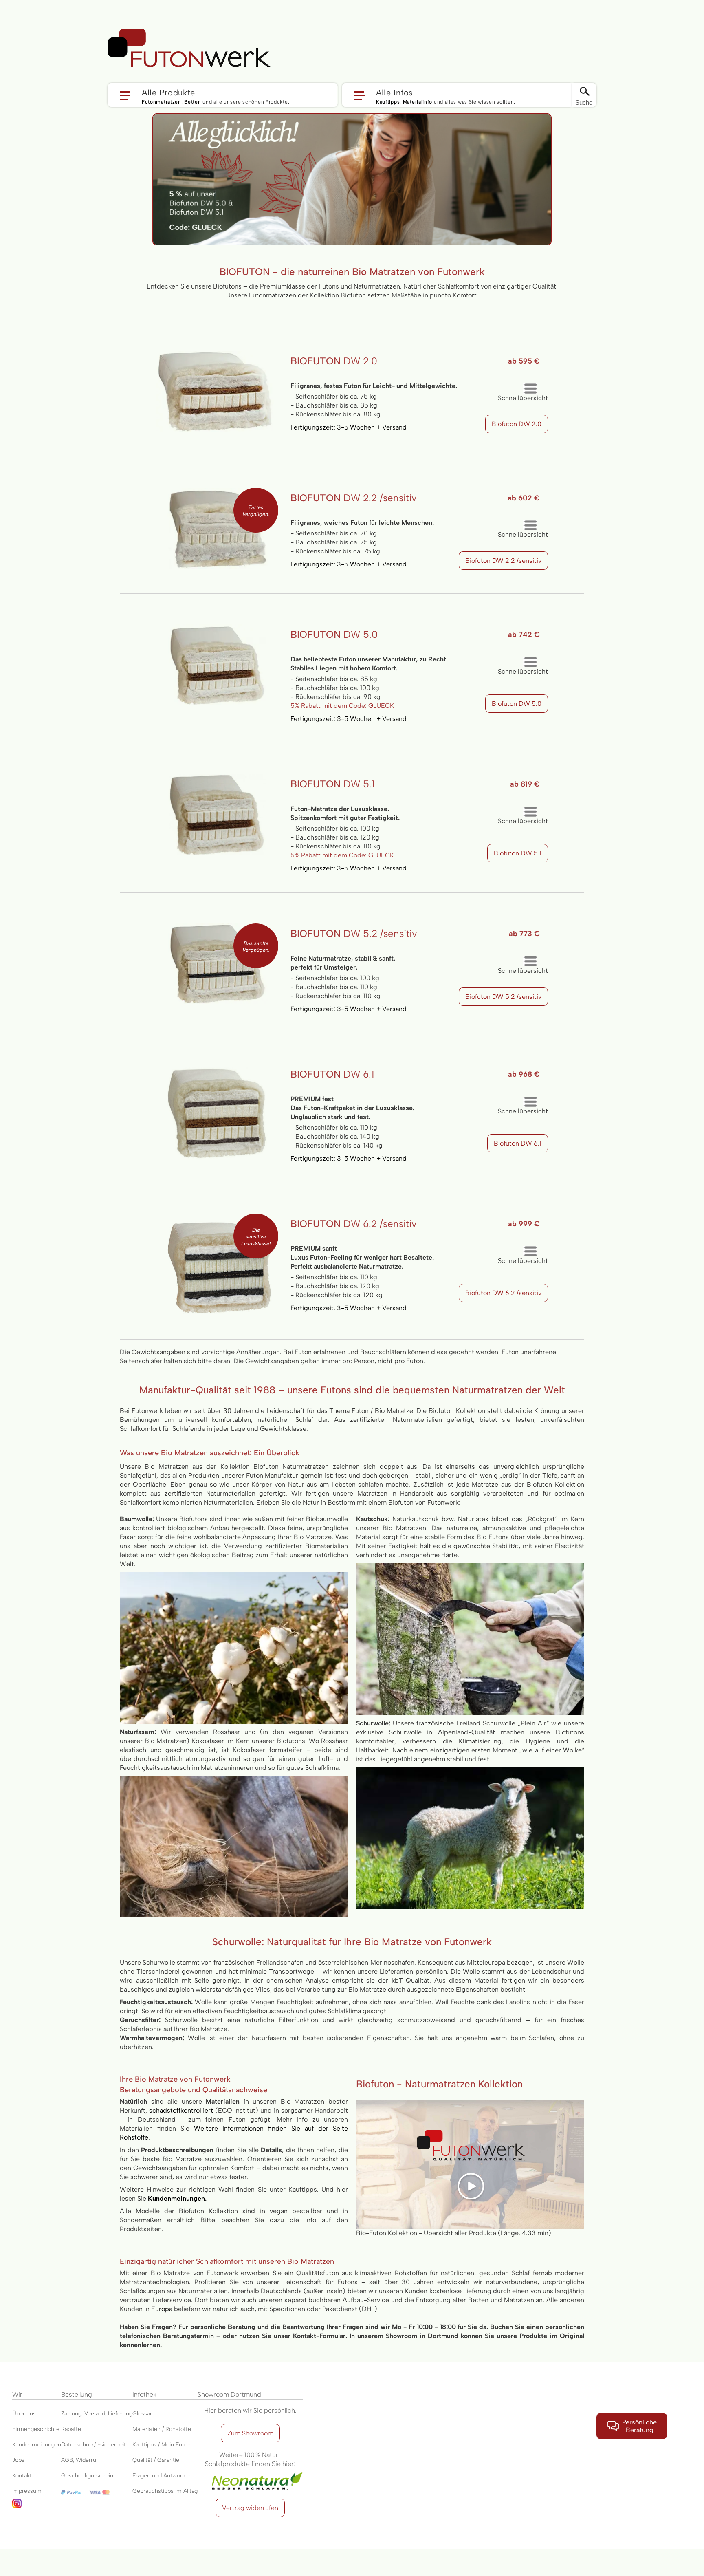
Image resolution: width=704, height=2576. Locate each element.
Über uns (24, 2414)
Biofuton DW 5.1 (518, 853)
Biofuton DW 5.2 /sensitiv (503, 997)
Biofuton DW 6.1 (518, 1143)
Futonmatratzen (162, 102)
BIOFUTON (334, 361)
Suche (584, 102)
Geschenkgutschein (87, 2476)
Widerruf (87, 2460)
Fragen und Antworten (162, 2476)
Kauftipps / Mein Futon (162, 2445)
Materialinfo (418, 102)
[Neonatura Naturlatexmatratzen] (250, 2473)
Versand (95, 2414)
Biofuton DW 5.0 (517, 704)
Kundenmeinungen (37, 2445)
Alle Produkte (168, 92)
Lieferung (120, 2414)
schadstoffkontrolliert (181, 2110)
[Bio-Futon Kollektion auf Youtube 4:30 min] (470, 2105)
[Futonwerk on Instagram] (37, 2507)
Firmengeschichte (36, 2429)
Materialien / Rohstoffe (162, 2429)
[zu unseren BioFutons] (352, 119)
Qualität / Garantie (156, 2460)
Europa (162, 2309)
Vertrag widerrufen (250, 2508)
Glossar (142, 2414)
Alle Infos (395, 92)
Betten (192, 102)
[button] (223, 95)
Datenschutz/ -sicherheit (93, 2445)
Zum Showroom (250, 2433)
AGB (67, 2460)
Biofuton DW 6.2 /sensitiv (503, 1293)
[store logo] (189, 48)
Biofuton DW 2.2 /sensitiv (503, 561)
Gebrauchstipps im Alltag (165, 2491)
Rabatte (71, 2429)
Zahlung (71, 2414)
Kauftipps (388, 102)
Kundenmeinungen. (177, 2198)
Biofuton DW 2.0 (517, 424)
